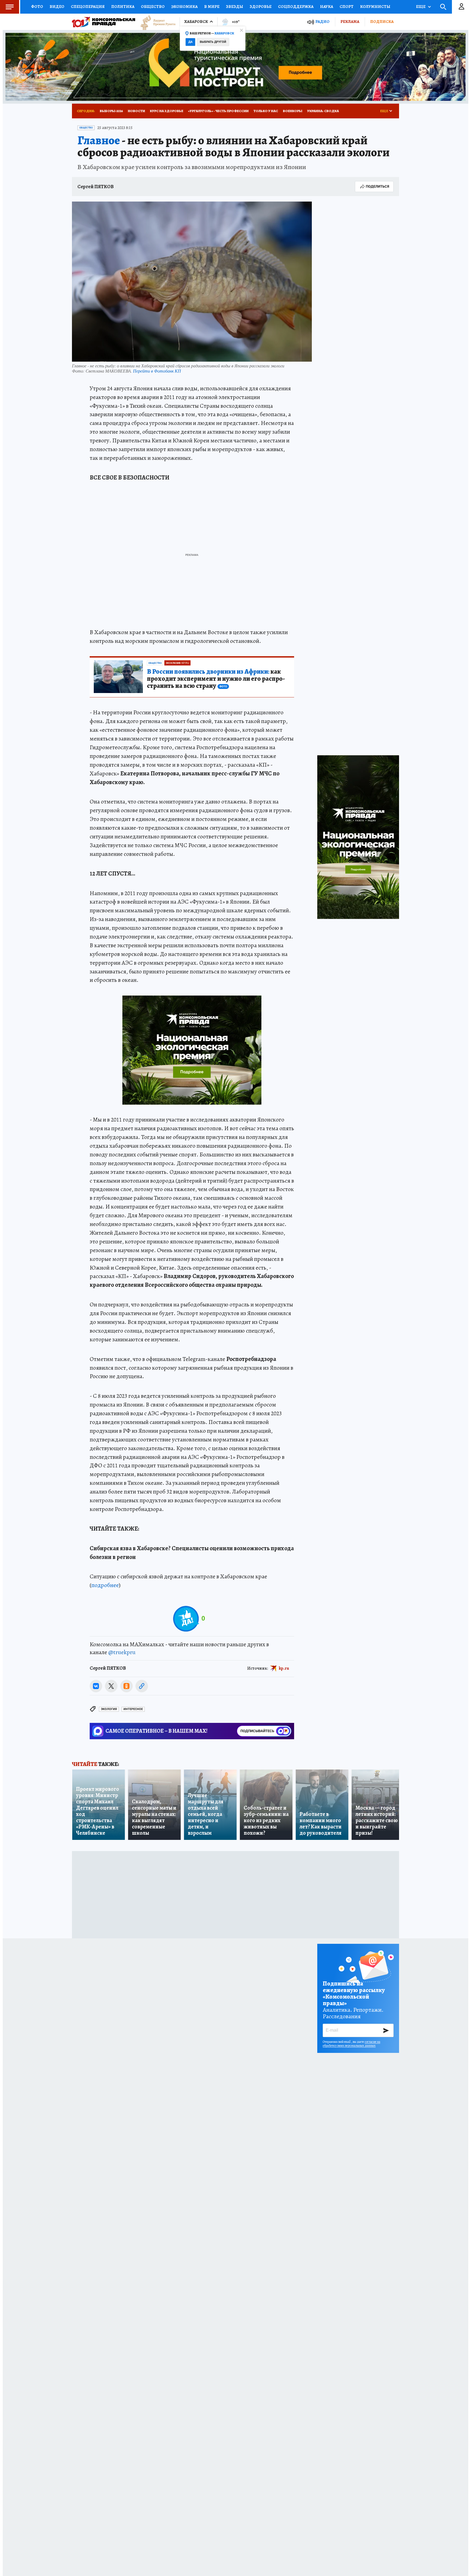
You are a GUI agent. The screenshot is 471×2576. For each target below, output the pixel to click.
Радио (322, 22)
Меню (10, 7)
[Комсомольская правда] (104, 22)
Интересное (133, 1709)
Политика (123, 7)
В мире (212, 7)
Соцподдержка (296, 7)
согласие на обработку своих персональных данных (351, 2044)
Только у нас (266, 111)
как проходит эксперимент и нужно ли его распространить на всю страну (216, 679)
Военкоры (293, 111)
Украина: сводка (323, 111)
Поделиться (378, 186)
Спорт (347, 7)
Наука (327, 7)
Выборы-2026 (111, 111)
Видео (57, 7)
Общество (153, 7)
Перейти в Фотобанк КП (157, 371)
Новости (136, 111)
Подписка (382, 22)
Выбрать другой (213, 42)
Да (190, 42)
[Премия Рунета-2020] (155, 22)
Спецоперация (88, 7)
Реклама (350, 22)
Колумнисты (375, 7)
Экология (109, 1709)
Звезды (235, 7)
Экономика (184, 7)
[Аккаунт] (461, 7)
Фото (37, 7)
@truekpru (122, 1652)
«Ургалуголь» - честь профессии (218, 111)
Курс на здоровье (167, 111)
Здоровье (261, 7)
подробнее (105, 1585)
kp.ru (284, 1668)
